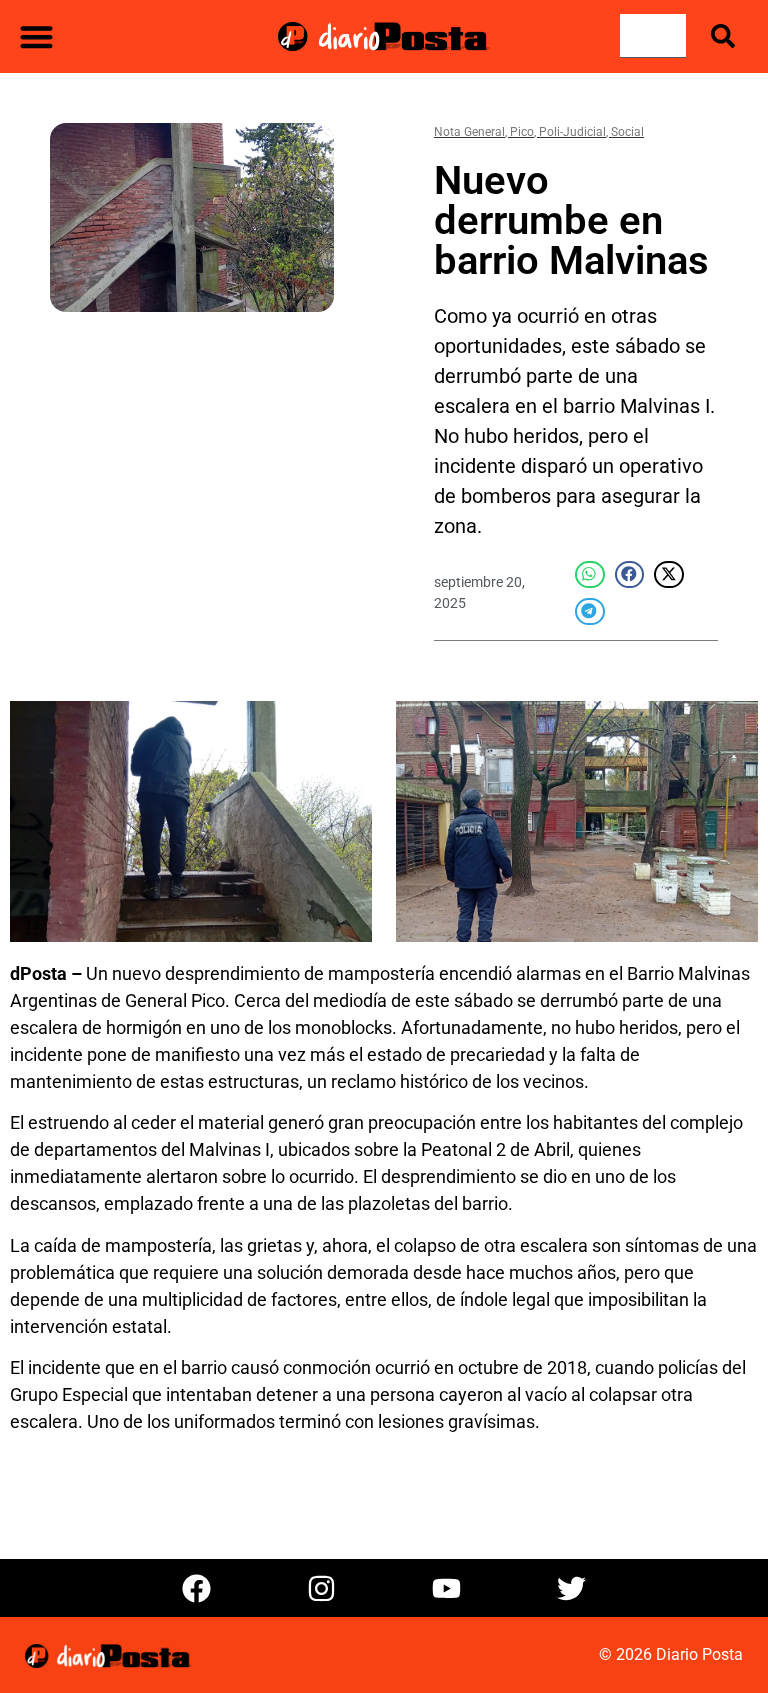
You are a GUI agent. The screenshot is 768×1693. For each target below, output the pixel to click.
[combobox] (653, 36)
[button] (36, 36)
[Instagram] (322, 1588)
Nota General (469, 132)
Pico (522, 132)
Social (627, 132)
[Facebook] (197, 1588)
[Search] (727, 36)
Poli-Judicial (572, 132)
